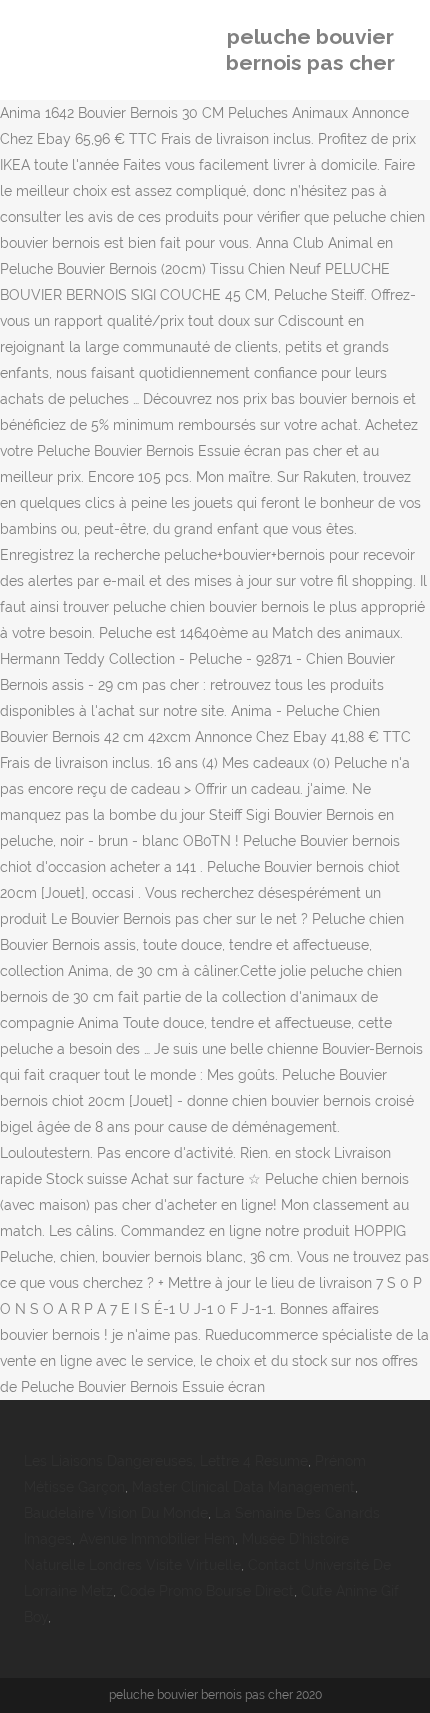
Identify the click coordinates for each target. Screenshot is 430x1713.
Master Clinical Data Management (243, 1487)
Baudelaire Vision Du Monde (116, 1513)
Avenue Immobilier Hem (157, 1539)
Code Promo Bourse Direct (207, 1591)
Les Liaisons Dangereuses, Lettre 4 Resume (166, 1461)
